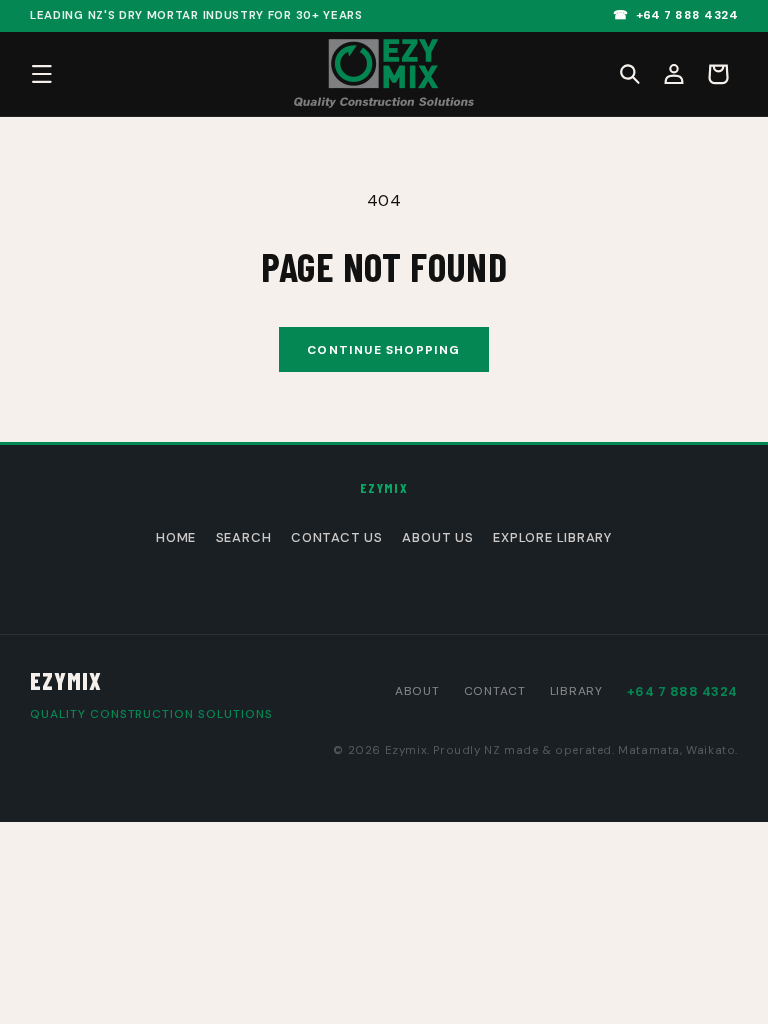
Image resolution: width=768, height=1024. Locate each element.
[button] (630, 74)
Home (176, 537)
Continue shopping (383, 350)
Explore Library (552, 537)
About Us (437, 537)
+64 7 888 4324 (682, 691)
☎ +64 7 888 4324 (675, 15)
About (417, 691)
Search (244, 537)
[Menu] (42, 74)
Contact (495, 691)
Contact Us (337, 537)
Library (576, 691)
